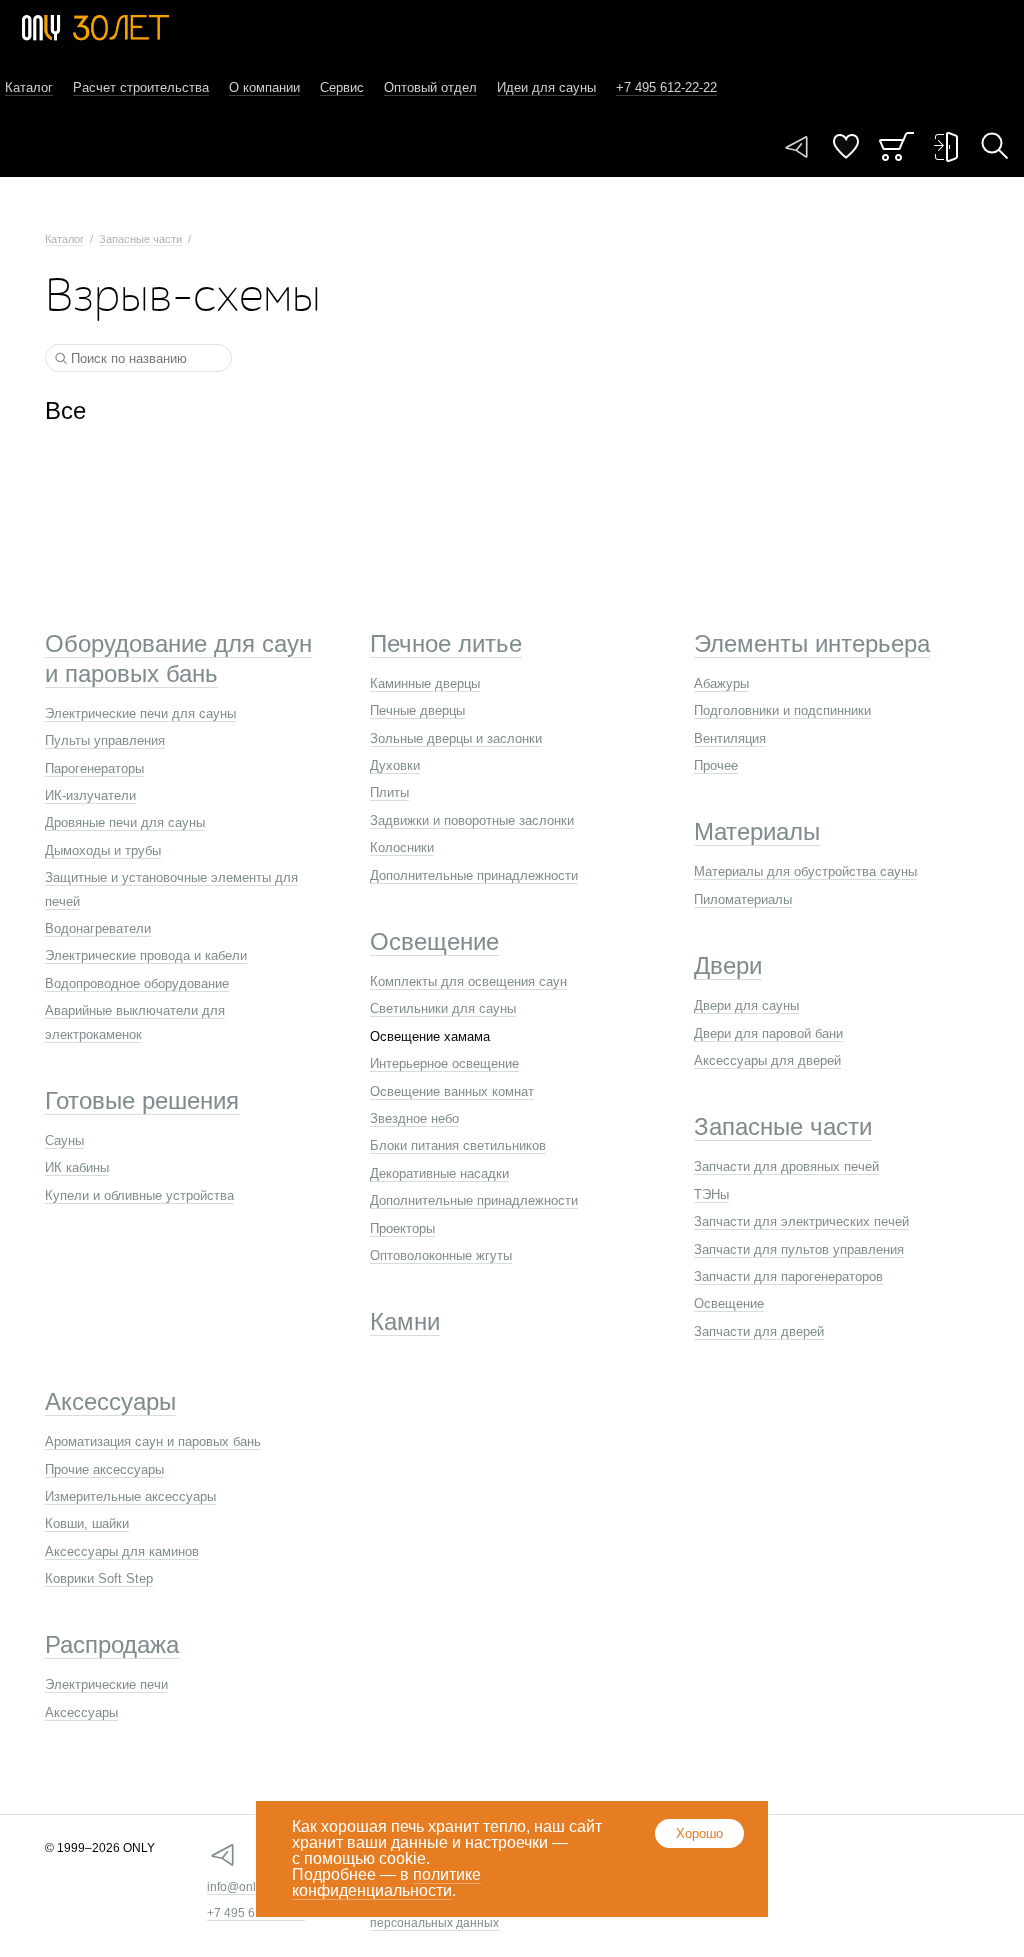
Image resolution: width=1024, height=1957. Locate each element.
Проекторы (402, 1228)
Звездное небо (414, 1118)
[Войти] (946, 147)
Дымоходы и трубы (103, 850)
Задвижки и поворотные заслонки (472, 820)
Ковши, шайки (87, 1523)
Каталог (29, 87)
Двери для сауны (746, 1005)
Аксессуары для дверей (767, 1060)
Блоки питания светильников (458, 1145)
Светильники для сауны (443, 1008)
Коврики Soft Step (99, 1578)
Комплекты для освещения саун (468, 981)
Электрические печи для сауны (140, 713)
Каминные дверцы (425, 683)
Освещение (434, 941)
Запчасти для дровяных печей (786, 1166)
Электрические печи (106, 1684)
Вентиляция (730, 738)
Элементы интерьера (812, 643)
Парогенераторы (94, 768)
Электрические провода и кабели (146, 955)
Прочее (716, 765)
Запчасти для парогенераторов (788, 1276)
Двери (728, 965)
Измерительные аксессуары (130, 1496)
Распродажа (112, 1644)
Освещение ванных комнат (452, 1091)
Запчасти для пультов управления (799, 1249)
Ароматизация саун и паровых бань (153, 1441)
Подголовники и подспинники (782, 710)
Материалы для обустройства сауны (805, 871)
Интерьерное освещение (444, 1063)
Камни (405, 1321)
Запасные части (140, 239)
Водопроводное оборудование (137, 983)
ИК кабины (77, 1167)
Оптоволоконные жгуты (441, 1255)
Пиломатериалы (743, 899)
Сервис (342, 87)
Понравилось (846, 146)
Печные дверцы (417, 710)
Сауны (64, 1140)
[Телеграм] (797, 147)
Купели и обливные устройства (139, 1195)
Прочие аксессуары (104, 1469)
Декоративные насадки (439, 1173)
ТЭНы (711, 1194)
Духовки (395, 765)
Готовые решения (142, 1100)
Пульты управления (105, 740)
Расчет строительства (141, 87)
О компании (264, 87)
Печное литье (446, 643)
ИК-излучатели (90, 795)
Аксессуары (110, 1401)
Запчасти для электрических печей (801, 1221)
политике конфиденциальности (386, 1882)
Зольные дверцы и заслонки (456, 738)
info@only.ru (241, 1887)
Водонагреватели (98, 928)
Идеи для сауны (546, 87)
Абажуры (721, 683)
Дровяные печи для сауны (125, 822)
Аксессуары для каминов (122, 1551)
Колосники (402, 847)
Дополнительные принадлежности (474, 875)
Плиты (389, 792)
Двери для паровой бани (768, 1033)
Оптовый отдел (430, 87)
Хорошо (699, 1833)
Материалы (757, 831)
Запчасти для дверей (759, 1331)
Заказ (896, 146)
